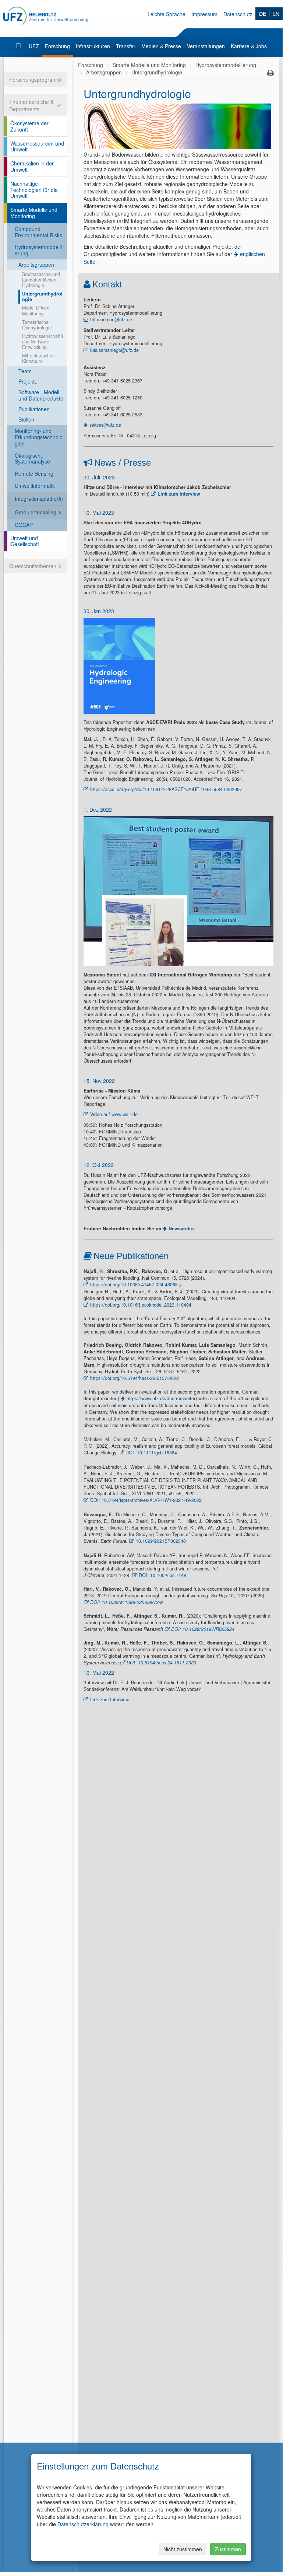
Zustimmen (228, 2549)
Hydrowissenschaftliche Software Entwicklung (43, 342)
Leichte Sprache (167, 14)
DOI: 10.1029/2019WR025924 (203, 1629)
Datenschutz (238, 14)
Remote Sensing (34, 473)
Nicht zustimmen (183, 2549)
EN (276, 14)
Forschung (57, 46)
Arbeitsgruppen (36, 265)
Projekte (28, 381)
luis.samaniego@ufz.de (114, 350)
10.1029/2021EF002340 (161, 1541)
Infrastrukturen (93, 46)
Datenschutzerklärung (83, 2524)
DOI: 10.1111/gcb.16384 (151, 1453)
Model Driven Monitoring (36, 310)
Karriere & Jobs (249, 46)
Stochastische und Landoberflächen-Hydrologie (41, 280)
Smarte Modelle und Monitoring (34, 213)
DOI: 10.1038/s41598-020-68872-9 (126, 1602)
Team (25, 371)
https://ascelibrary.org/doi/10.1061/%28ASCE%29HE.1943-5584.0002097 (166, 789)
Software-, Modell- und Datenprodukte (41, 395)
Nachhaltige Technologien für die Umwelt (34, 190)
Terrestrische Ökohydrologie (37, 325)
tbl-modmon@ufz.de (111, 319)
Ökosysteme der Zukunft (29, 126)
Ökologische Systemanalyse (32, 459)
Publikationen (34, 409)
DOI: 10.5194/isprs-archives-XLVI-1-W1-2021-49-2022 (146, 1500)
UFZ (34, 46)
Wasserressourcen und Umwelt (37, 146)
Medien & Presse (161, 46)
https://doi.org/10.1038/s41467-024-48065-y (136, 1284)
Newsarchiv (181, 1228)
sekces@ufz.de (105, 425)
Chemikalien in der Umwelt (32, 166)
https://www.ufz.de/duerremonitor (161, 1398)
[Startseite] (19, 46)
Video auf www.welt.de (114, 1114)
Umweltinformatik (35, 486)
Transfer (126, 46)
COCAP (24, 525)
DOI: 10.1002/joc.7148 (162, 1575)
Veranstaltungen (206, 46)
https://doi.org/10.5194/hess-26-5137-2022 (135, 1378)
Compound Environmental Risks (38, 232)
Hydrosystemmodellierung (38, 250)
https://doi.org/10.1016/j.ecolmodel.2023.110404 (141, 1305)
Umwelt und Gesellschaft (25, 541)
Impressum (204, 14)
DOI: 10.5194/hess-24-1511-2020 (161, 1663)
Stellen (26, 419)
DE (263, 14)
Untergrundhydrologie (42, 296)
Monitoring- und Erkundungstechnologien (39, 437)
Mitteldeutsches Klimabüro (38, 358)
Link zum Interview (179, 494)
